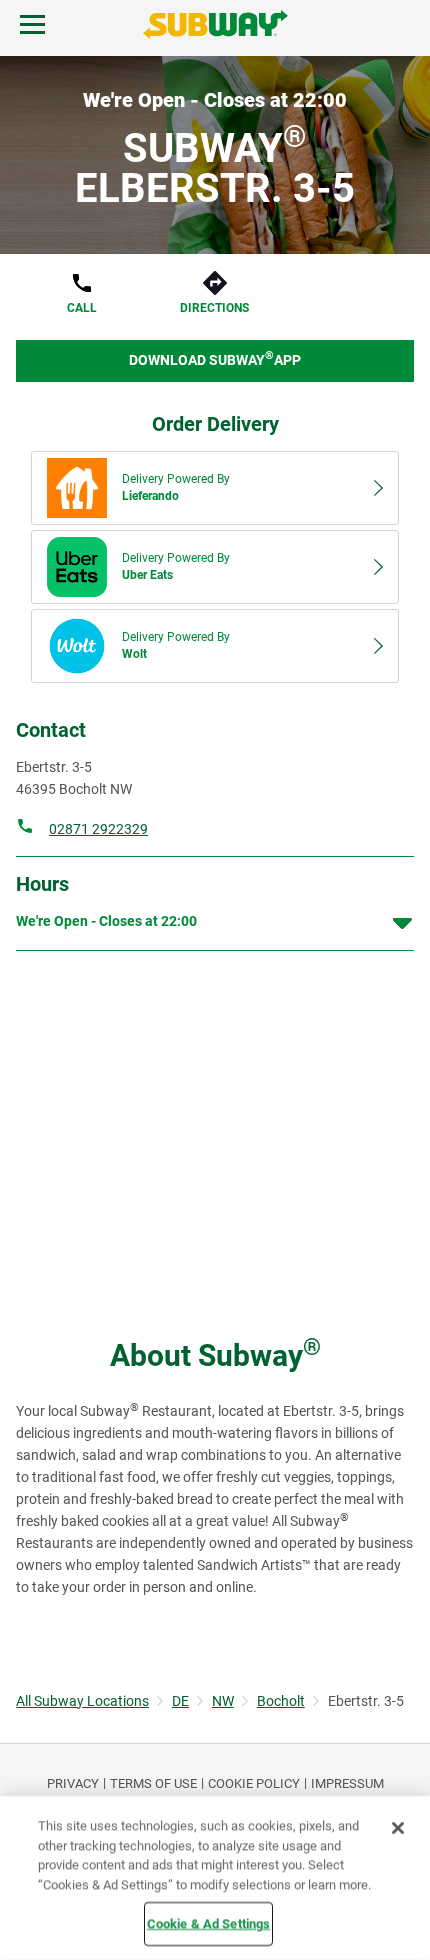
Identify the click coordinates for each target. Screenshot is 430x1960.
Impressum (347, 1783)
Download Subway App (215, 358)
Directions (214, 308)
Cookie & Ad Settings (209, 1923)
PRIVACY (73, 1783)
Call (82, 308)
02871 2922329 (98, 829)
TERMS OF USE (153, 1783)
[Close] (398, 1828)
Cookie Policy (254, 1783)
